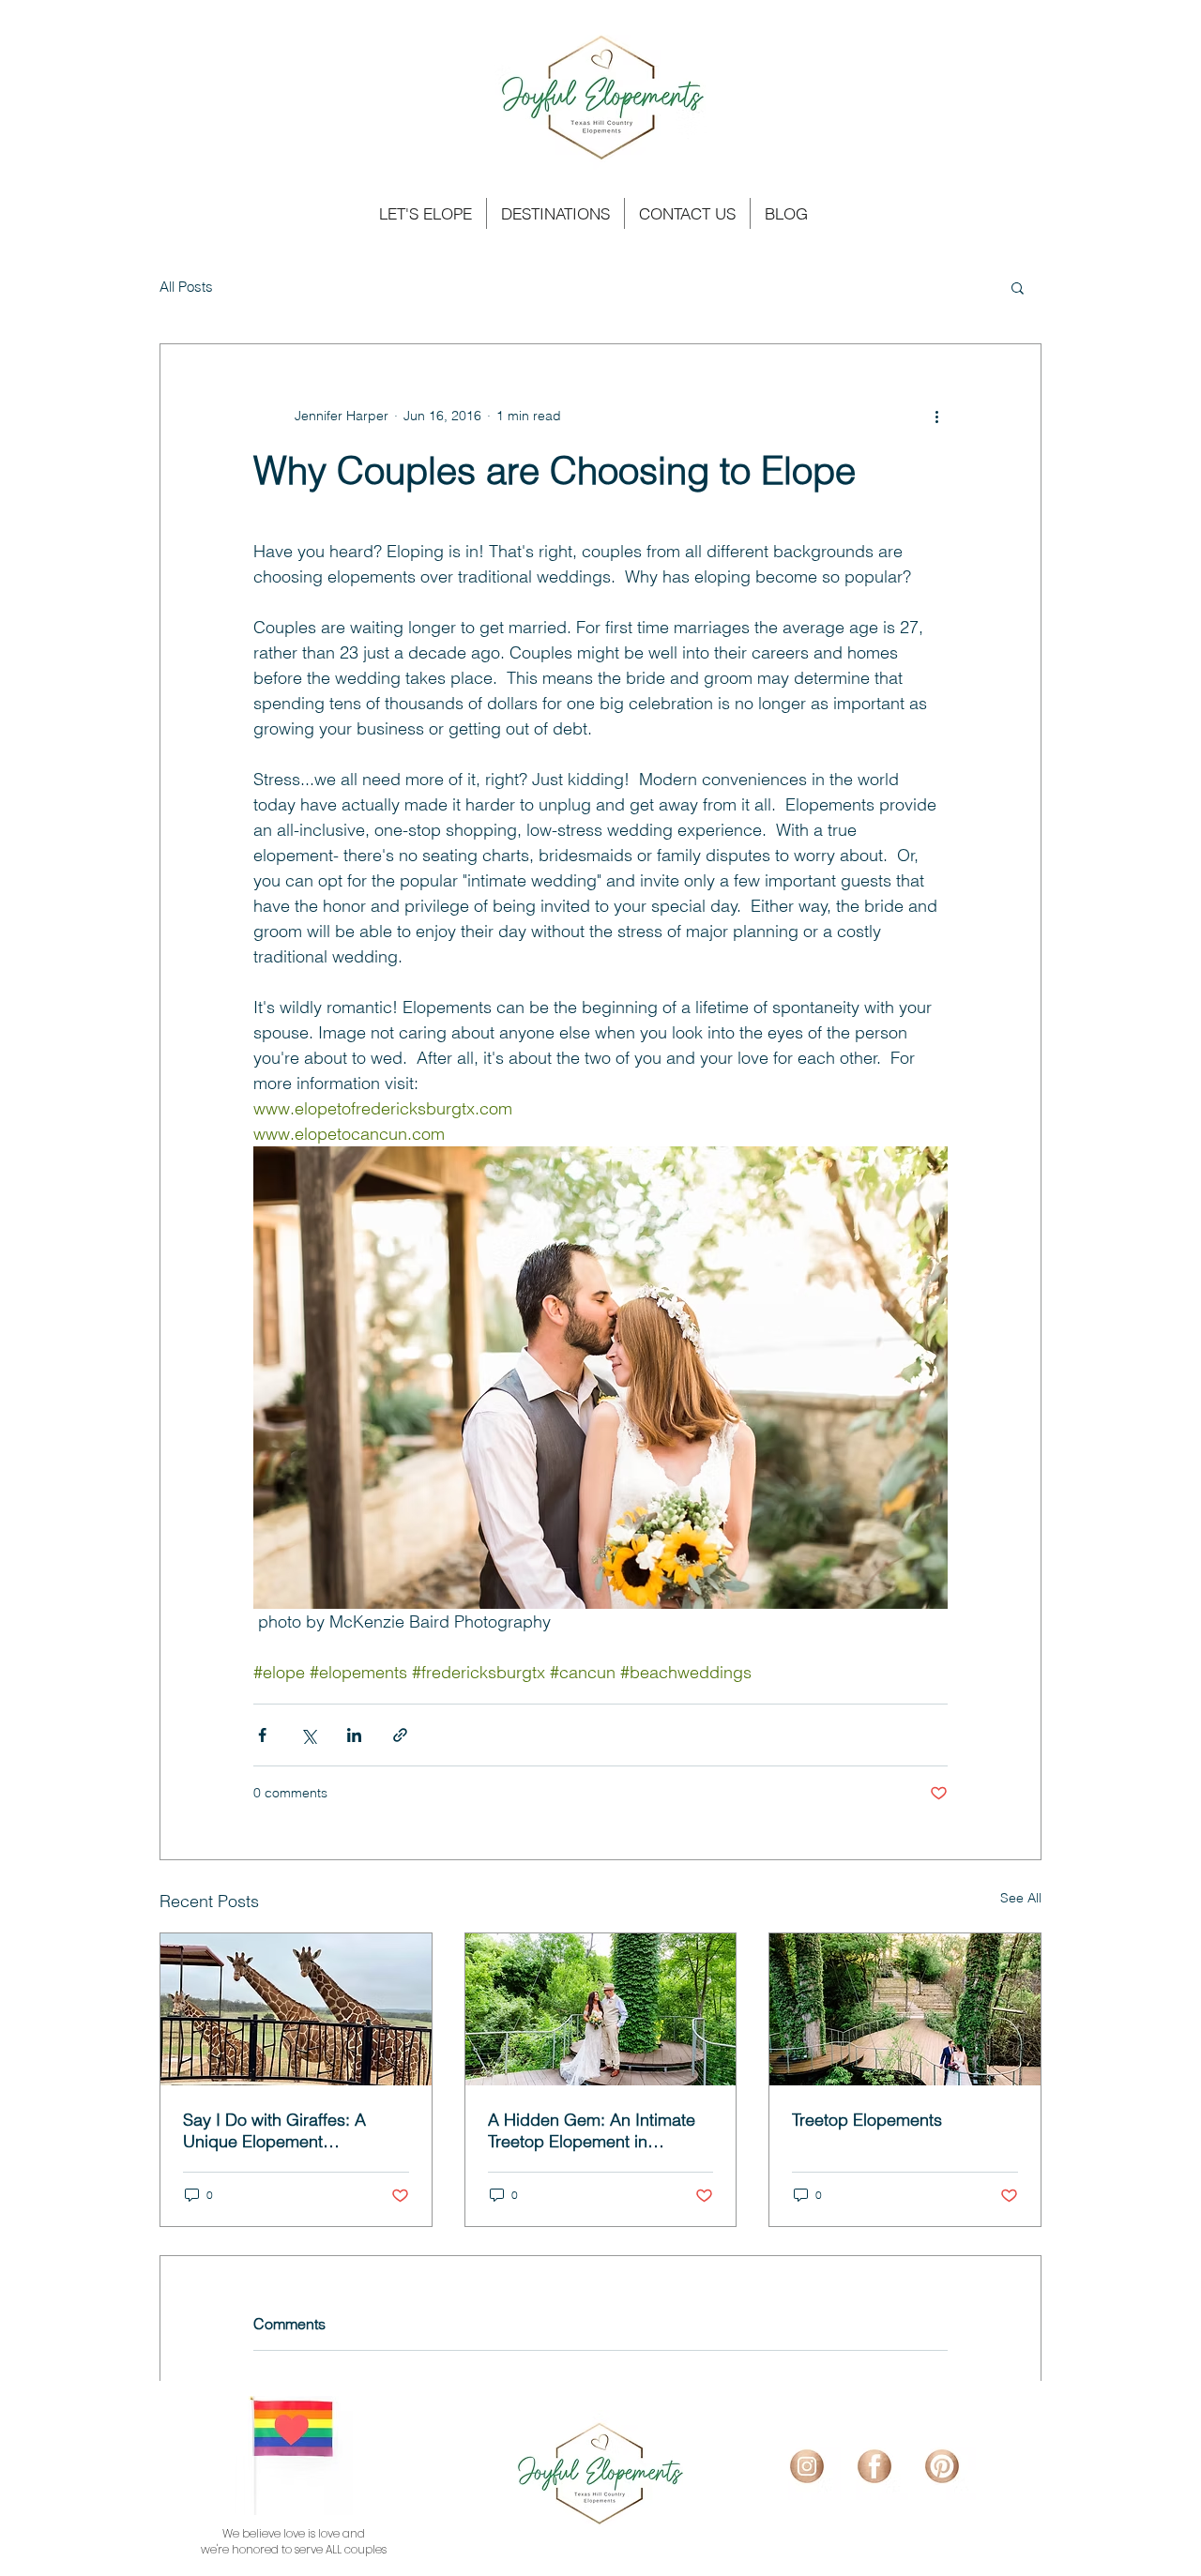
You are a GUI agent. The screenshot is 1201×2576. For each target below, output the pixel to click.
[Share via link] (400, 1735)
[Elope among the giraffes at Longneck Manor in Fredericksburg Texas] (296, 2009)
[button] (1018, 287)
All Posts (186, 287)
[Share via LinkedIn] (354, 1735)
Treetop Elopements (867, 2120)
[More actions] (936, 416)
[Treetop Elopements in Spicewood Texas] (905, 2009)
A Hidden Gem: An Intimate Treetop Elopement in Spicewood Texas (592, 2130)
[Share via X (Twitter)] (308, 1735)
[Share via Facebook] (262, 1735)
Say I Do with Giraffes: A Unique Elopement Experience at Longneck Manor (275, 2130)
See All (1021, 1898)
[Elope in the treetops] (601, 2009)
